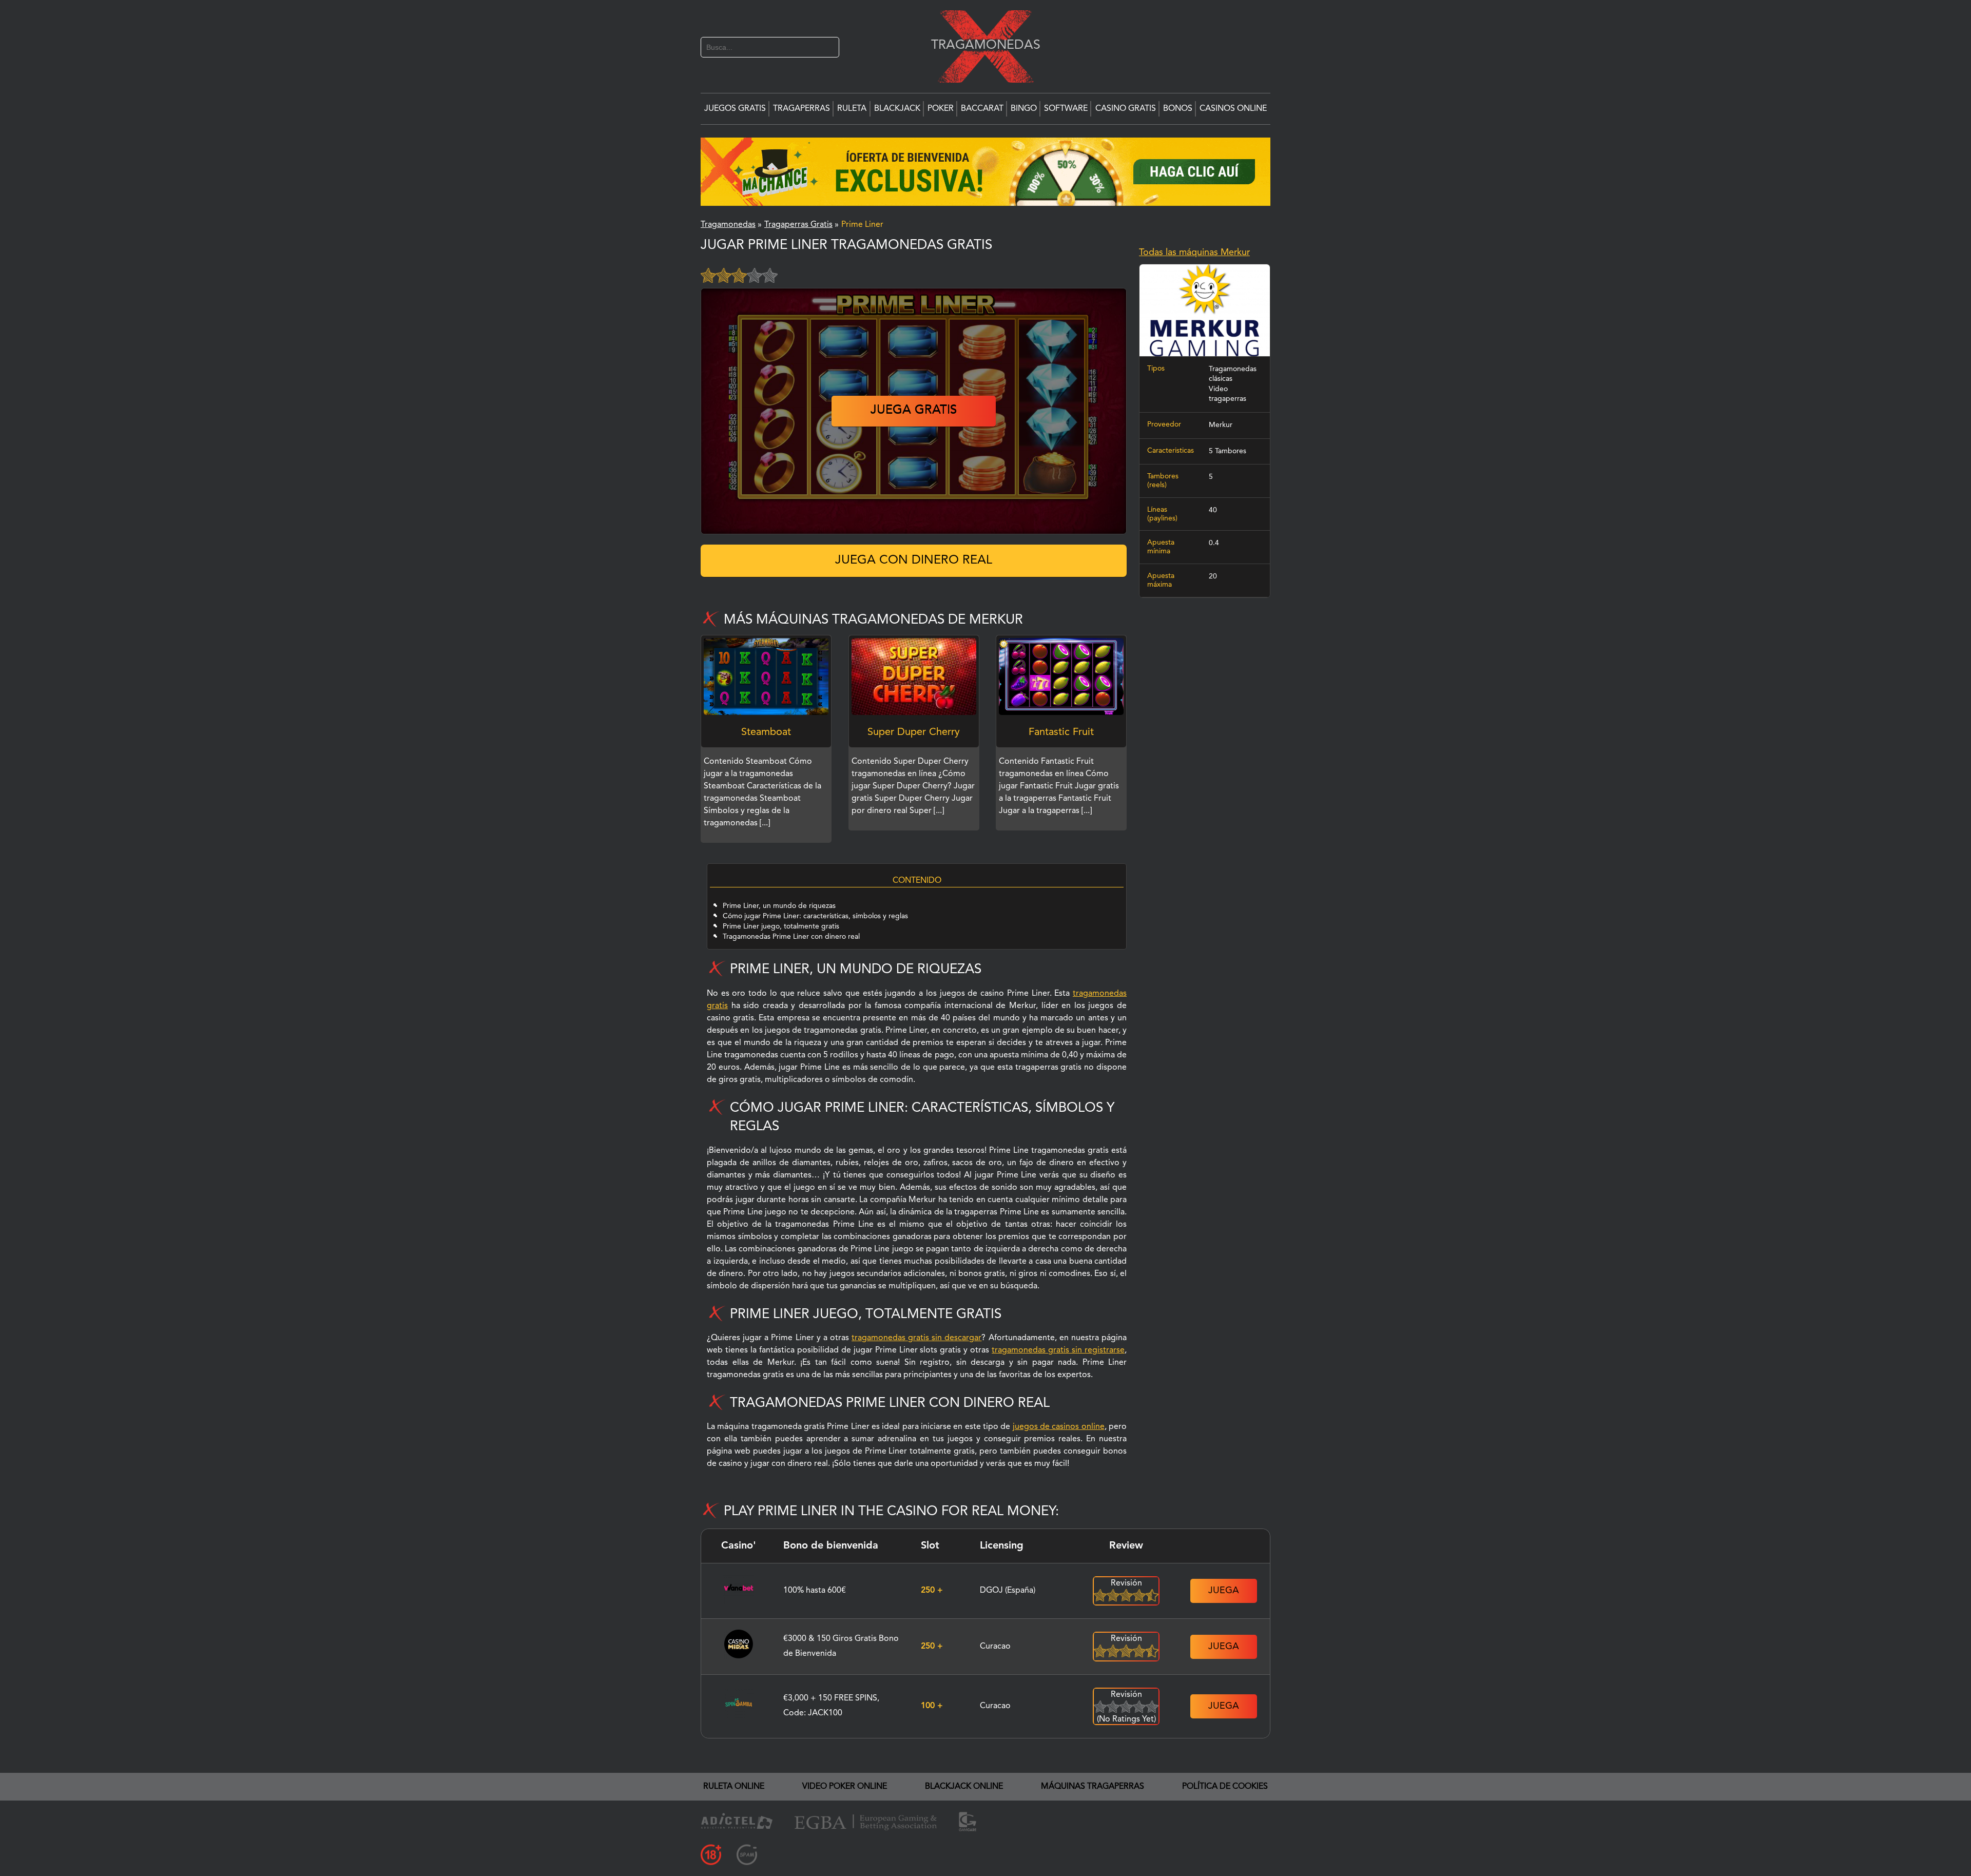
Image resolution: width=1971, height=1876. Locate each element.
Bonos (1178, 109)
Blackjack (897, 109)
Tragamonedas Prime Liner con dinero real (791, 923)
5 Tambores (1228, 451)
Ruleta (852, 109)
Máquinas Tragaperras (1093, 1773)
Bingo (1024, 109)
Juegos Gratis (735, 109)
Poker (941, 109)
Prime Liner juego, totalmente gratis (781, 913)
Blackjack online (964, 1773)
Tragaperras (801, 109)
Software (1066, 109)
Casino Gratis (1126, 109)
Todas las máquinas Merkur (1194, 253)
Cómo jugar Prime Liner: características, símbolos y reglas (815, 903)
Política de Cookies (1225, 1773)
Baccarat (982, 109)
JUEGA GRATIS (914, 397)
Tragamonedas (980, 45)
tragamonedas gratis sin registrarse (1058, 1337)
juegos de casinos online (1059, 1414)
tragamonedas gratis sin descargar (916, 1325)
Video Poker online (845, 1773)
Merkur (1221, 425)
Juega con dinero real (914, 547)
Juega (1224, 1577)
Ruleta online (734, 1773)
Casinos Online (1233, 109)
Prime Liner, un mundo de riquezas (779, 893)
